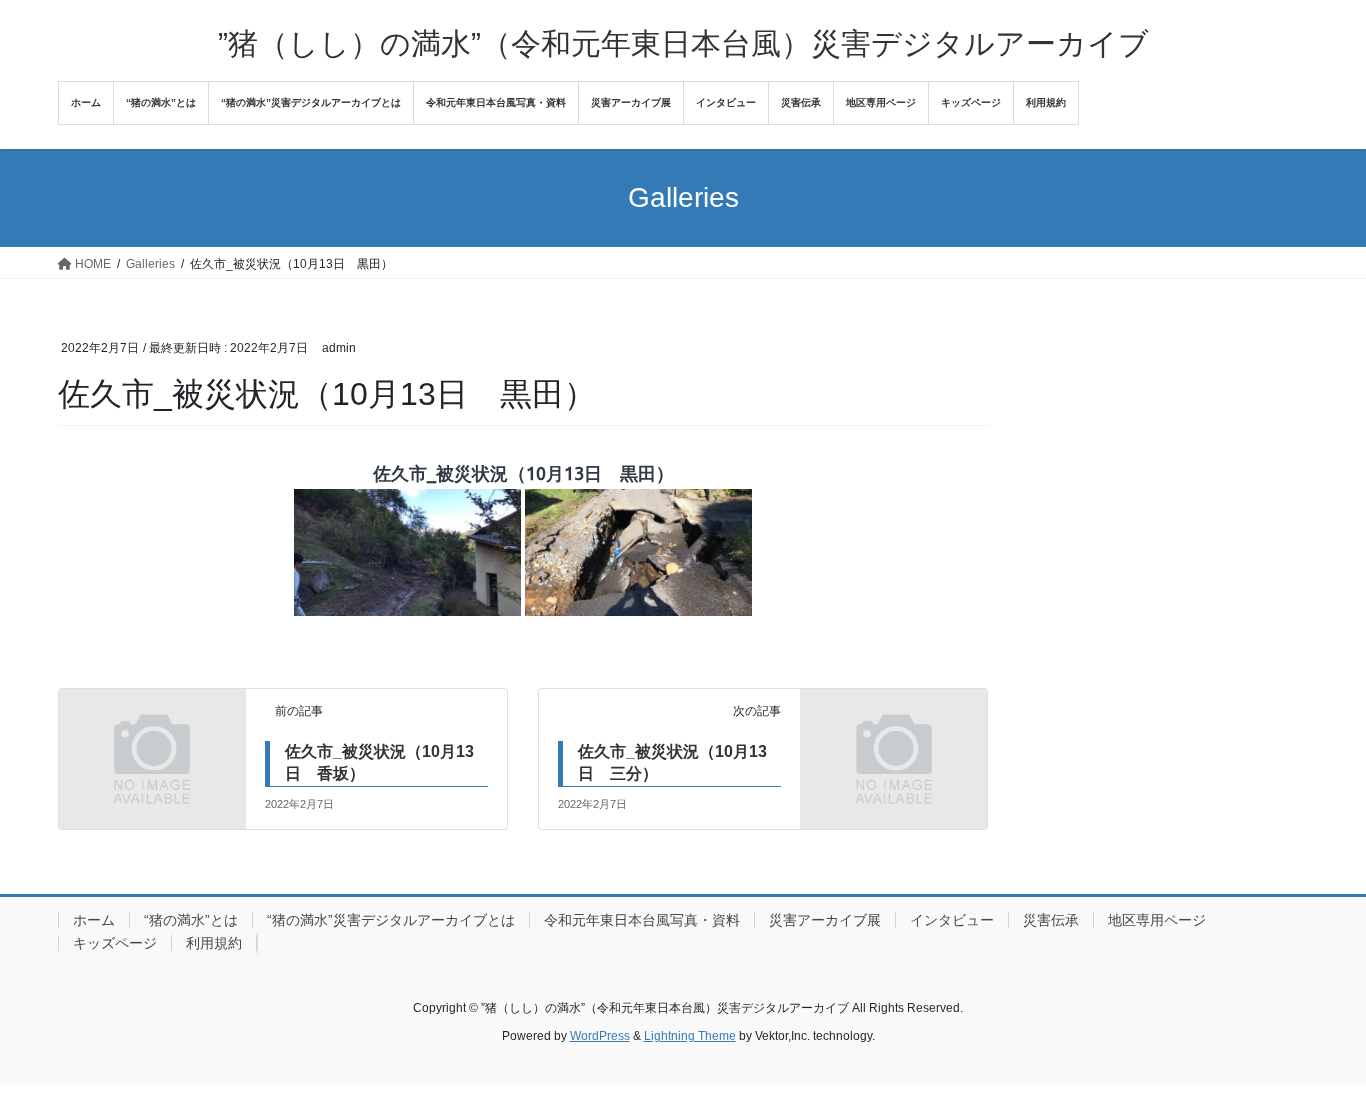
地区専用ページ (1157, 920)
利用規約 (214, 943)
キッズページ (115, 943)
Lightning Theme (690, 1036)
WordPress (600, 1036)
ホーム (94, 920)
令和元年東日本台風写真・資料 (642, 920)
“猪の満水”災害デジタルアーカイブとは (391, 920)
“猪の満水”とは (191, 920)
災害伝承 (1051, 920)
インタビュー (952, 920)
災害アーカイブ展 (825, 920)
